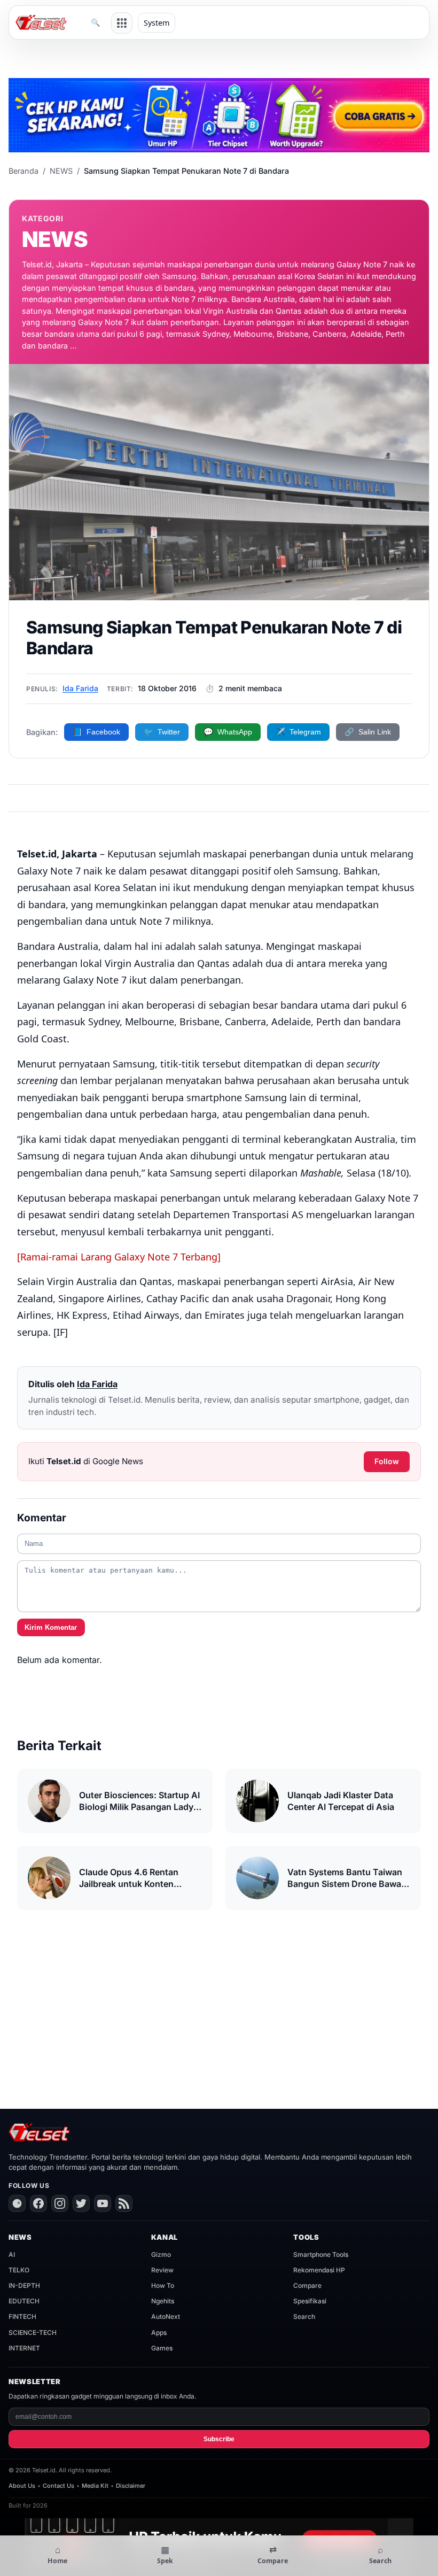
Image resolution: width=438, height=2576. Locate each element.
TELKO (19, 2270)
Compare (307, 2285)
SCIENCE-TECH (33, 2333)
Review (162, 2270)
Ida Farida (80, 688)
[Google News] (17, 2203)
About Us (22, 2486)
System (157, 23)
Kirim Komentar (51, 1627)
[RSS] (124, 2203)
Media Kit (95, 2486)
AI (12, 2254)
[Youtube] (103, 2203)
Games (162, 2348)
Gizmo (161, 2254)
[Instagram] (60, 2203)
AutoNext (166, 2316)
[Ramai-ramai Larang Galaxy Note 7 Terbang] (119, 1257)
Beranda (24, 171)
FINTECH (22, 2316)
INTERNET (24, 2348)
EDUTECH (24, 2301)
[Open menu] (122, 23)
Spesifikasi (310, 2301)
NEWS (61, 171)
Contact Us (58, 2486)
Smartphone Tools (321, 2254)
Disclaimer (131, 2486)
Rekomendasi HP (319, 2270)
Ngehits (163, 2301)
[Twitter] (81, 2203)
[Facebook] (38, 2203)
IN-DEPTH (24, 2285)
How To (163, 2285)
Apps (159, 2333)
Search (304, 2316)
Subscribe (219, 2439)
